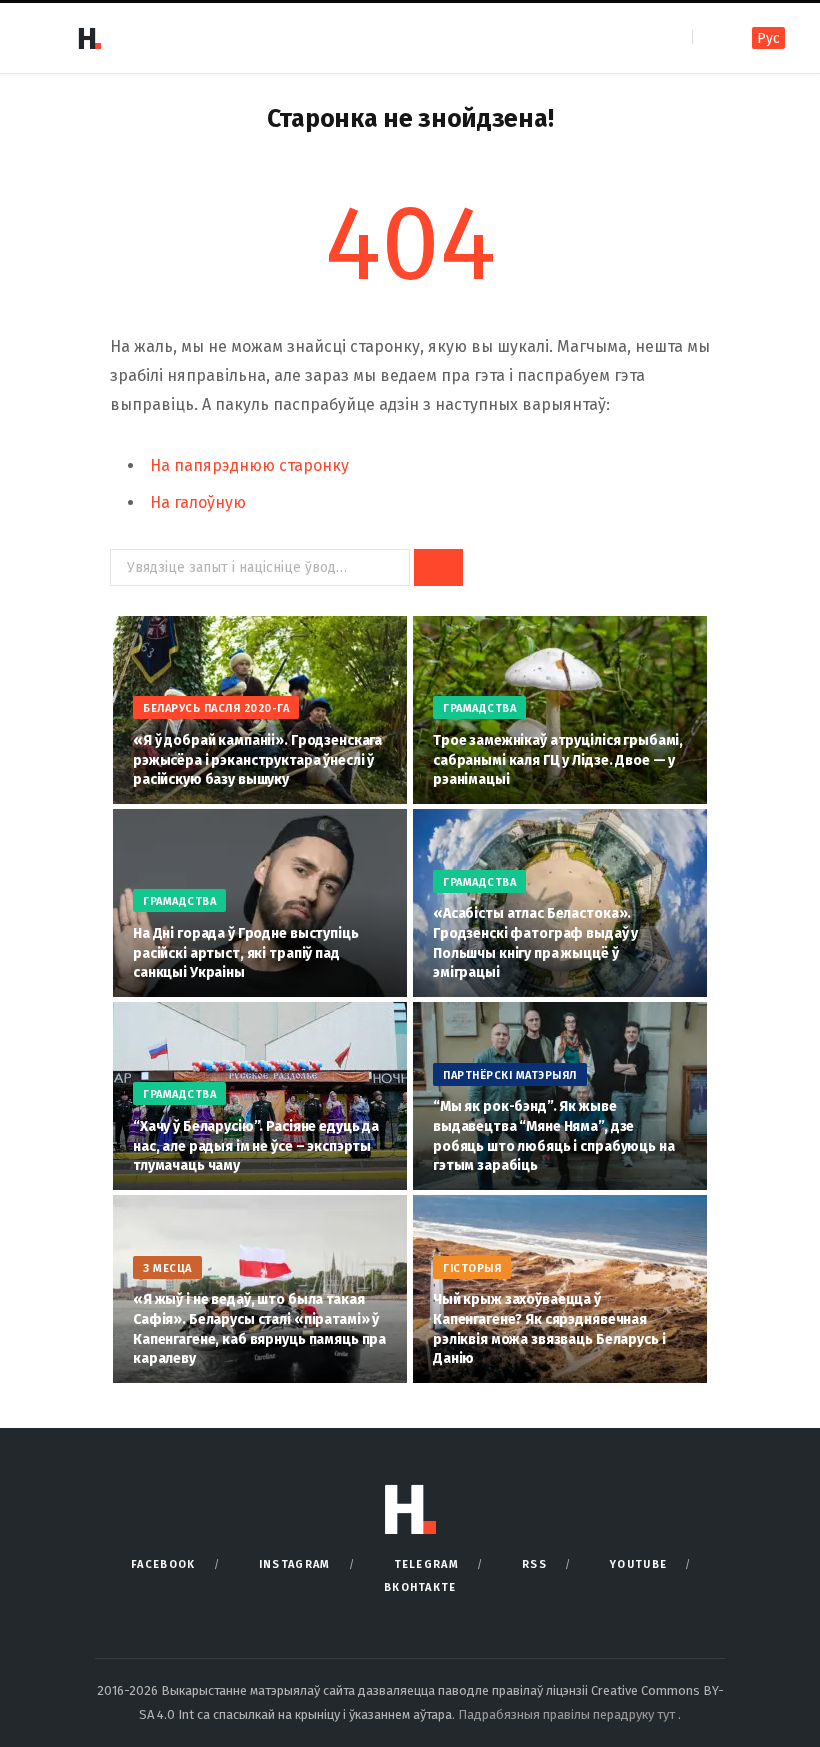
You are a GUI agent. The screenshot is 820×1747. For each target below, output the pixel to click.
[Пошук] (709, 37)
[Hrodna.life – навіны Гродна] (89, 38)
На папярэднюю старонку (249, 465)
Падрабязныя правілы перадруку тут (568, 1714)
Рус (768, 38)
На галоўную (198, 502)
